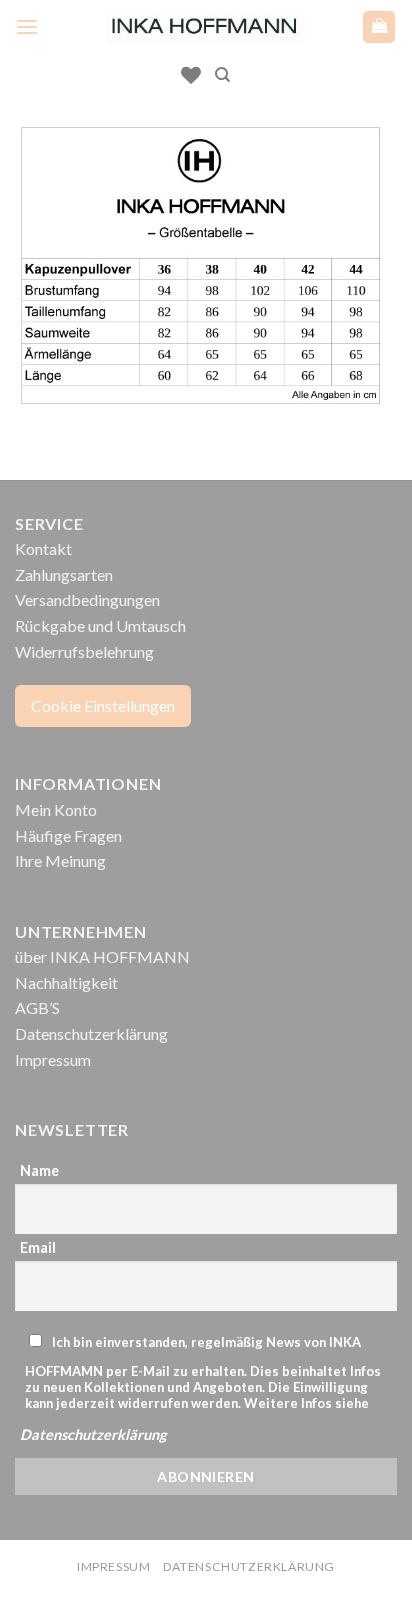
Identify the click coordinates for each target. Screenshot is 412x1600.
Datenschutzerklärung (91, 1033)
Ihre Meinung (60, 860)
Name (39, 1170)
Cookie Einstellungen (103, 705)
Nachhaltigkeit (66, 982)
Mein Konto (56, 809)
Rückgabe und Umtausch (100, 625)
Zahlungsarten (64, 574)
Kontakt (43, 548)
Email (38, 1247)
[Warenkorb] (379, 27)
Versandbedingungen (87, 599)
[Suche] (222, 75)
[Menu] (27, 26)
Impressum (53, 1059)
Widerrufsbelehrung (84, 651)
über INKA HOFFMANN (102, 956)
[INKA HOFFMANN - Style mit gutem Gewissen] (206, 26)
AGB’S (37, 1007)
